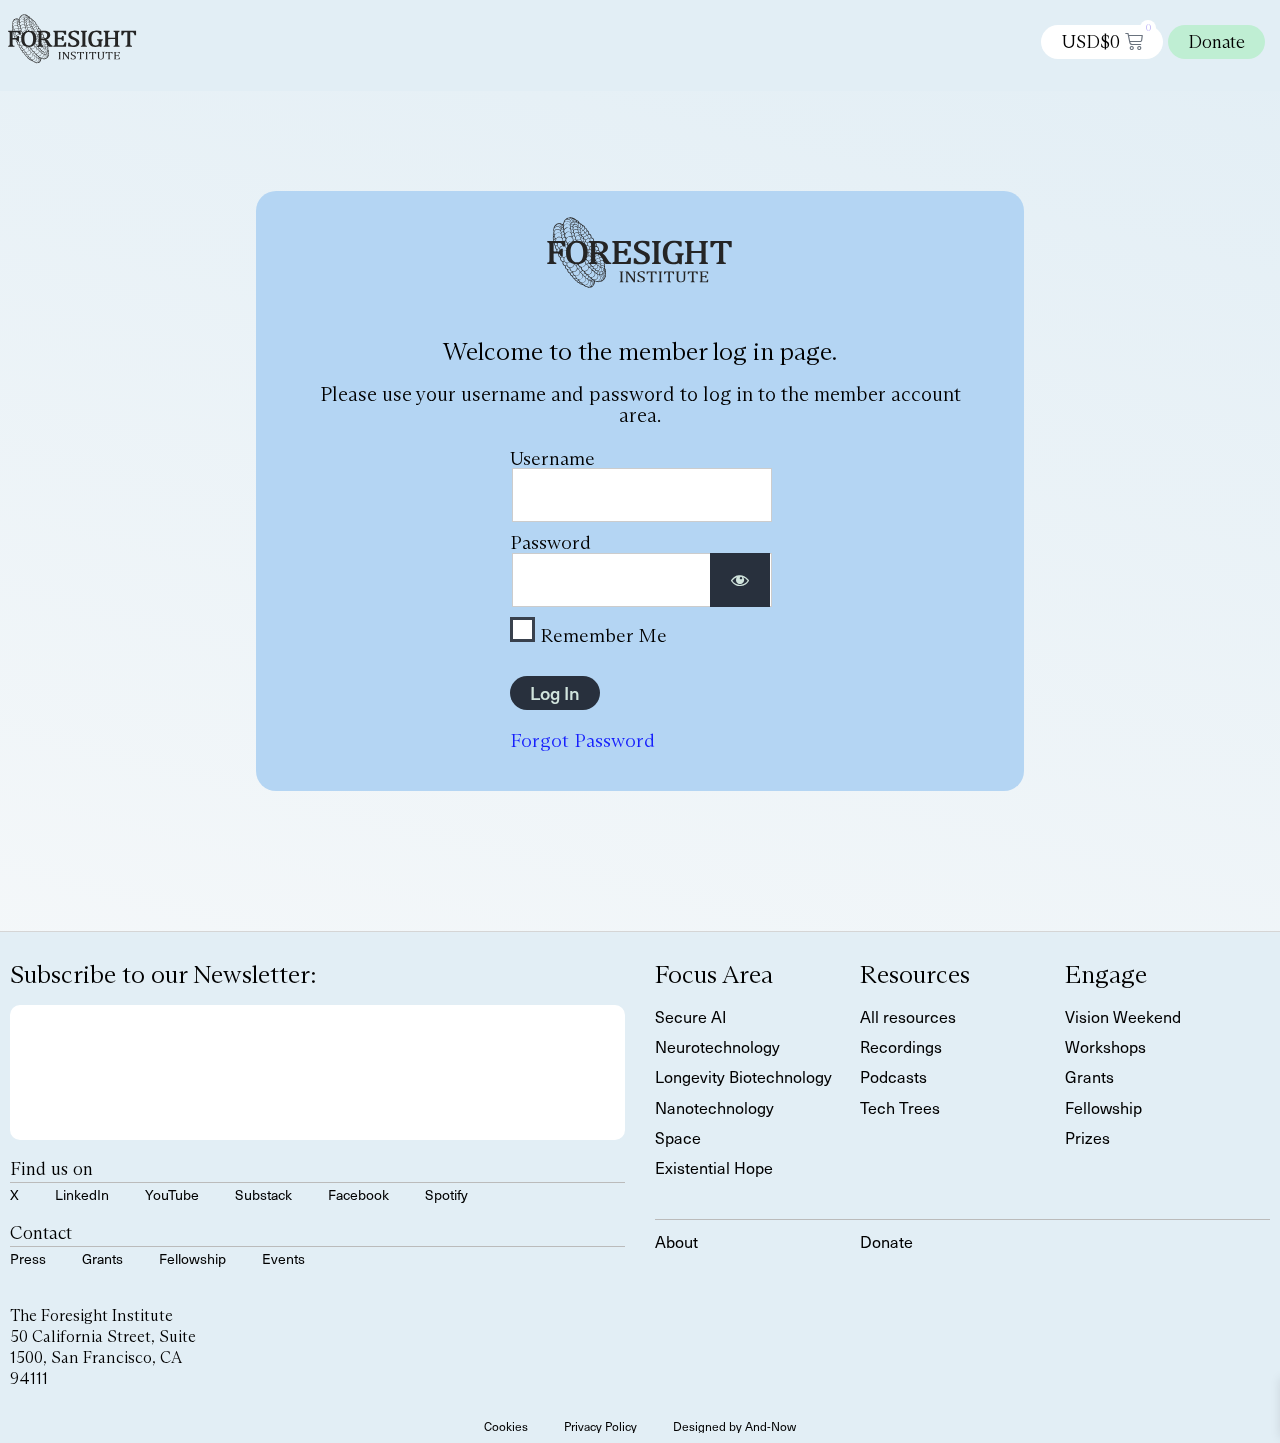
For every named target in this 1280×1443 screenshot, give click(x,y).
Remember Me (601, 634)
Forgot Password (582, 740)
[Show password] (740, 580)
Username (552, 458)
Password (550, 542)
